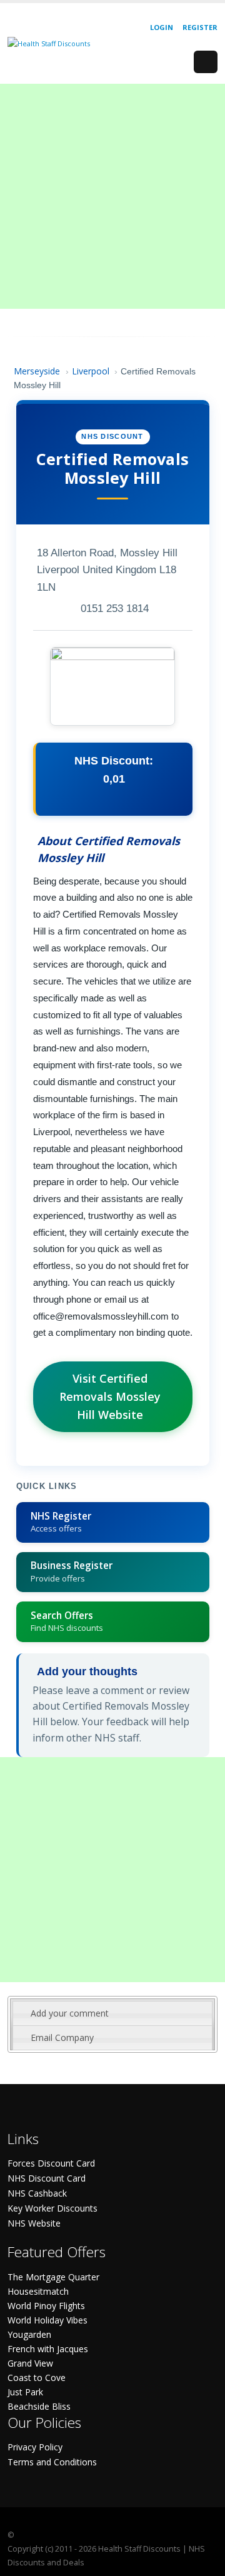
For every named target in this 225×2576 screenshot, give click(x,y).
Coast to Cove (37, 2378)
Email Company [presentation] (62, 2037)
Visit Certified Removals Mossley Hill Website (110, 1396)
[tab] (112, 2013)
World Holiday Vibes (47, 2320)
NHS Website (34, 2223)
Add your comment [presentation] (70, 2013)
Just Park (25, 2392)
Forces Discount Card (51, 2163)
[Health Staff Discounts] (49, 43)
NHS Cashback (37, 2193)
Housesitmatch (38, 2291)
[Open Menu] (206, 62)
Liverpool (91, 371)
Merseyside (37, 371)
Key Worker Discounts (52, 2208)
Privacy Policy (35, 2447)
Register (200, 27)
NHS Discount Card (47, 2178)
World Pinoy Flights (46, 2306)
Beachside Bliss (39, 2406)
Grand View (30, 2363)
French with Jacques (48, 2349)
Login (162, 27)
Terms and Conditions (52, 2462)
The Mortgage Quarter (53, 2277)
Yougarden (29, 2334)
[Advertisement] (112, 196)
